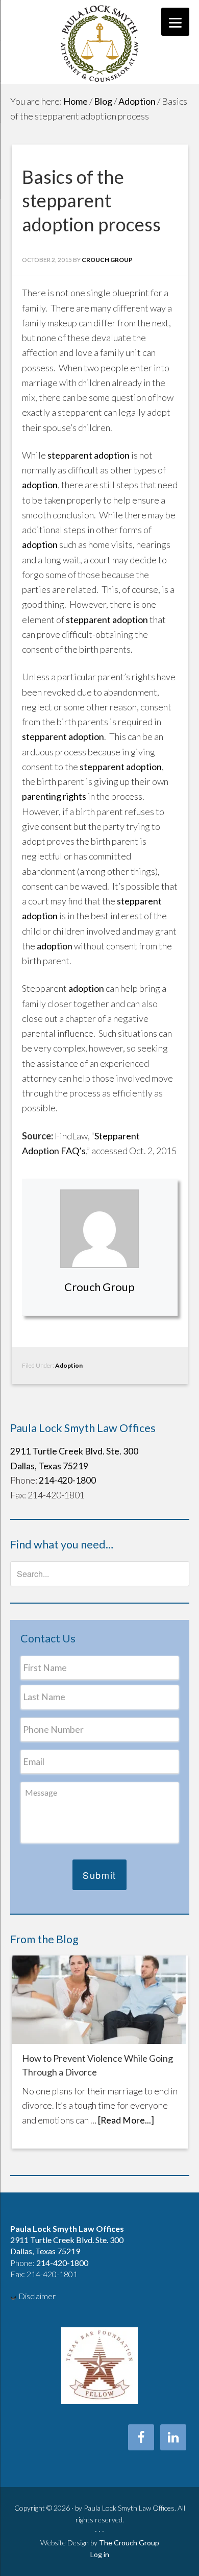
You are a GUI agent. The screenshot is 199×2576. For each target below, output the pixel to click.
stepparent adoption (89, 455)
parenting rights (54, 796)
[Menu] (175, 22)
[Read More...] (126, 2120)
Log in (100, 2554)
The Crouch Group (129, 2543)
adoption (40, 485)
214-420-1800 (67, 1480)
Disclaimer (37, 2296)
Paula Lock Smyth (100, 42)
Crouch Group (99, 1287)
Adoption (69, 1365)
